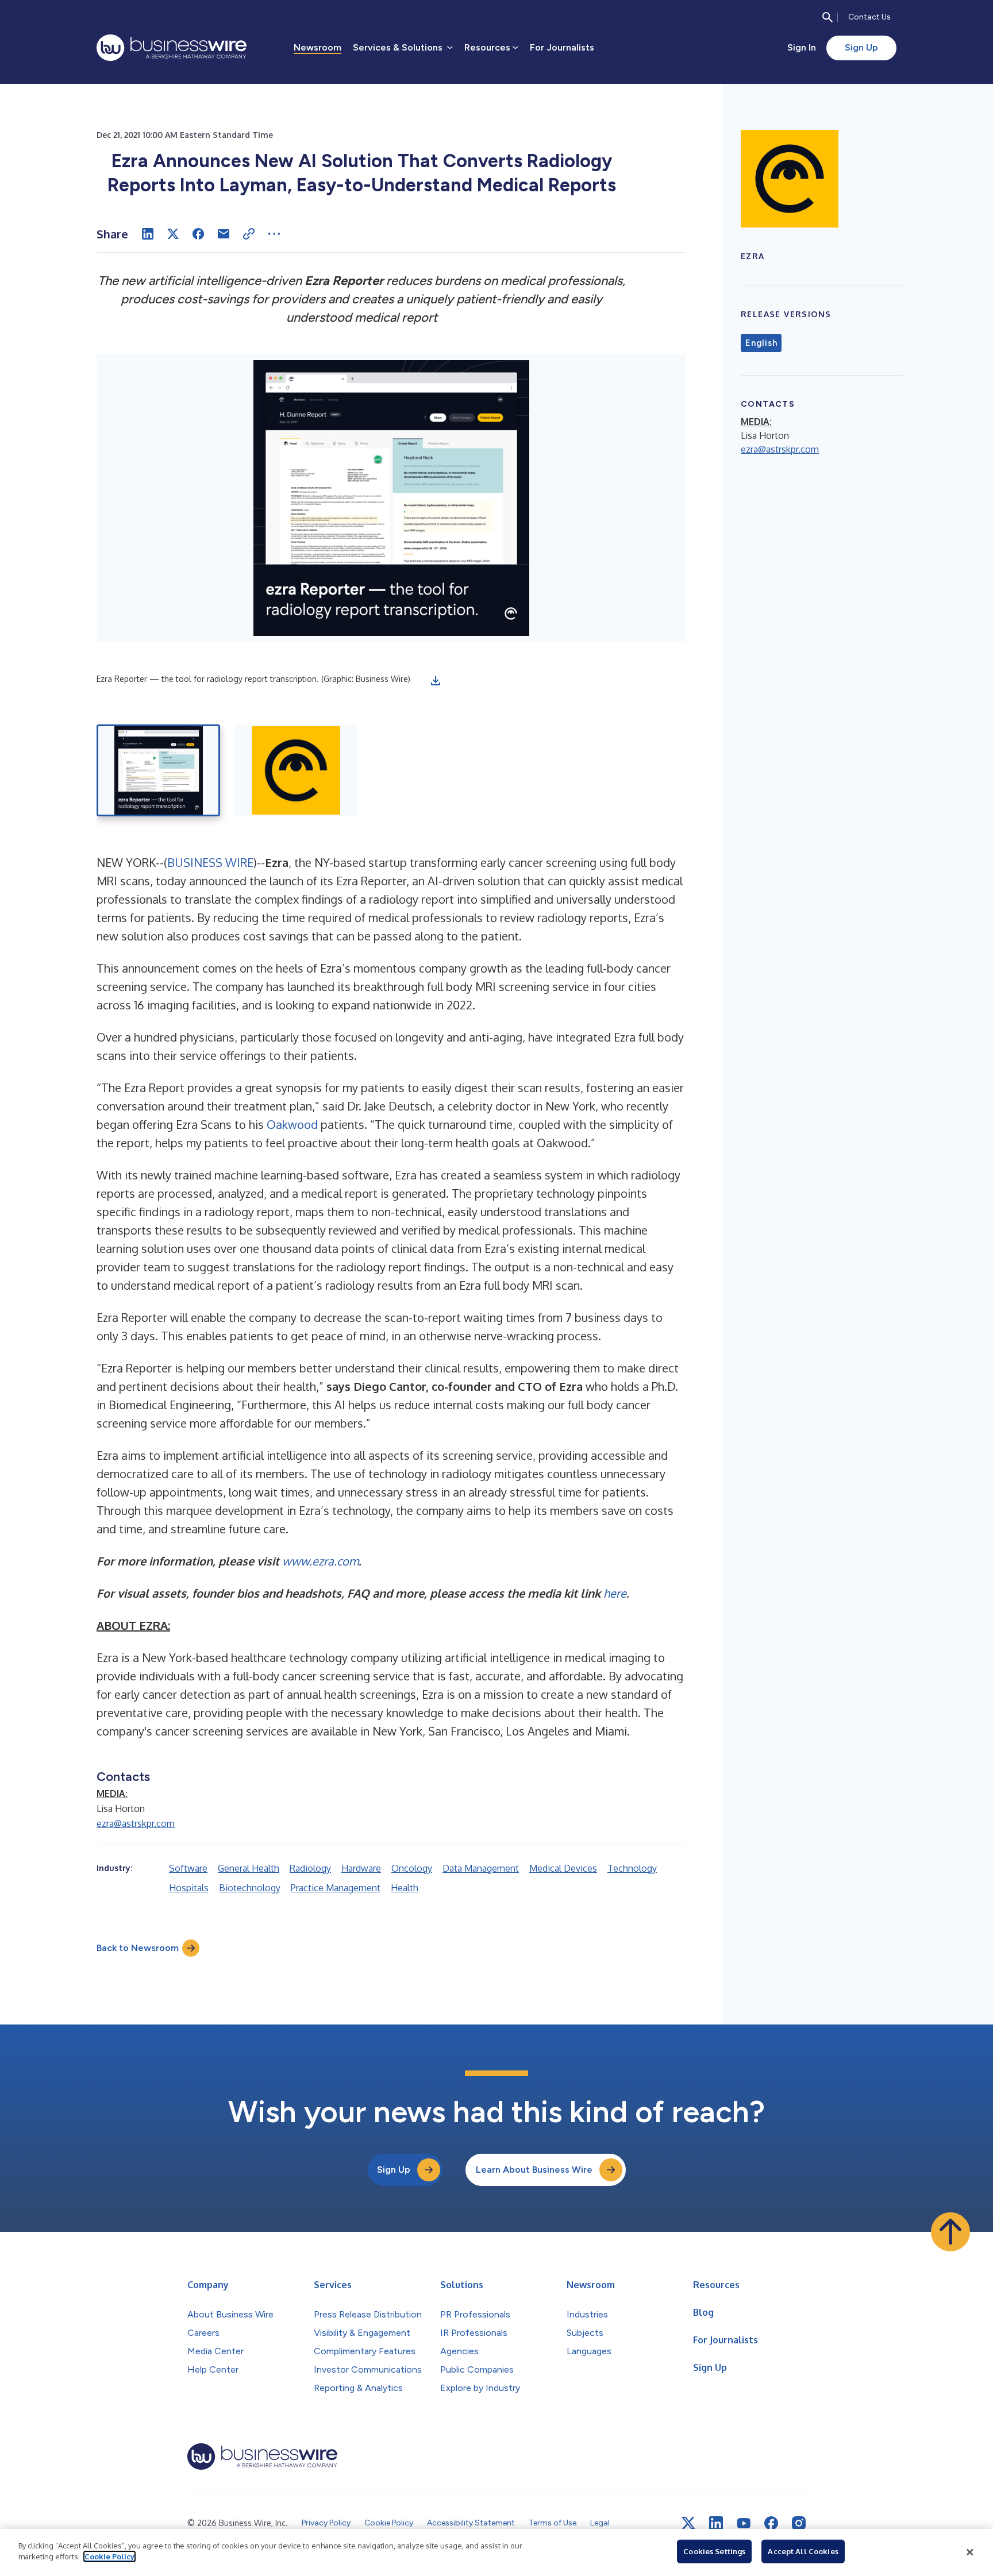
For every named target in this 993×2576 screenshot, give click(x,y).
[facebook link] (771, 2523)
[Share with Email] (224, 234)
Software (188, 1868)
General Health (249, 1868)
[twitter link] (688, 2523)
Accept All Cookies (803, 2551)
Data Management (481, 1868)
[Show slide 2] (296, 770)
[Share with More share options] (274, 234)
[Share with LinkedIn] (148, 234)
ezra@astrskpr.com (136, 1823)
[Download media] (436, 681)
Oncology (412, 1868)
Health (405, 1888)
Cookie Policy (109, 2556)
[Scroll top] (950, 2232)
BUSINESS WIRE (210, 862)
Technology (632, 1868)
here (615, 1593)
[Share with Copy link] (249, 234)
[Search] (827, 17)
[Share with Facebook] (198, 234)
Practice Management (336, 1888)
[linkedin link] (716, 2523)
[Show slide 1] (158, 770)
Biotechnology (250, 1888)
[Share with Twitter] (173, 234)
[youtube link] (744, 2523)
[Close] (970, 2552)
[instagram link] (799, 2523)
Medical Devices (563, 1868)
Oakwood (292, 1124)
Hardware (361, 1868)
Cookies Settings (714, 2551)
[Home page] (172, 48)
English (761, 343)
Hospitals (189, 1888)
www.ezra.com (320, 1561)
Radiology (310, 1868)
